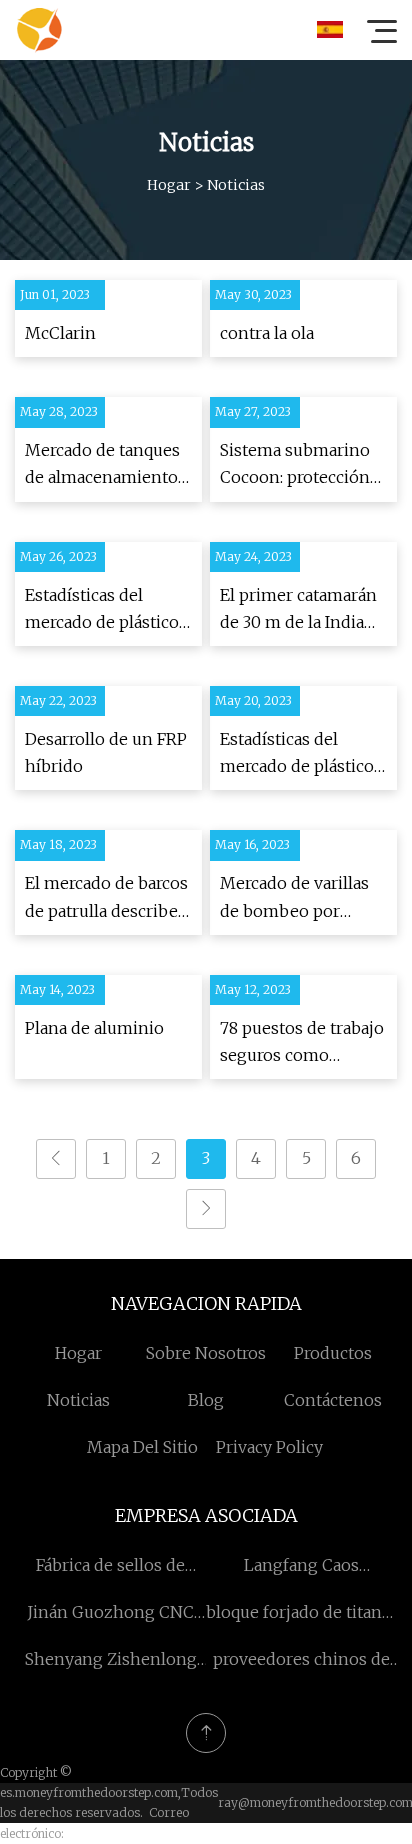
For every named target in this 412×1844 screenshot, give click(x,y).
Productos (333, 1353)
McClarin (60, 333)
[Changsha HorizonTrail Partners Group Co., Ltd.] (39, 30)
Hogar (169, 185)
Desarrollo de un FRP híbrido (106, 752)
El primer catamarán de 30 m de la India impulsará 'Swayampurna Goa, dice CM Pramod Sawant (298, 610)
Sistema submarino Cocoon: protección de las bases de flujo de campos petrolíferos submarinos (297, 465)
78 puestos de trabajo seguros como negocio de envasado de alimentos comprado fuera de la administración (302, 1043)
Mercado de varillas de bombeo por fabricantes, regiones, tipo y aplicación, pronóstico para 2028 (302, 898)
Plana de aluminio (94, 1028)
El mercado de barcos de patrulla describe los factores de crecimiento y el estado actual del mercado (106, 898)
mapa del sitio (142, 1447)
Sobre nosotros (206, 1353)
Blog (206, 1400)
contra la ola (267, 333)
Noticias (78, 1400)
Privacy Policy (269, 1447)
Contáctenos (333, 1400)
